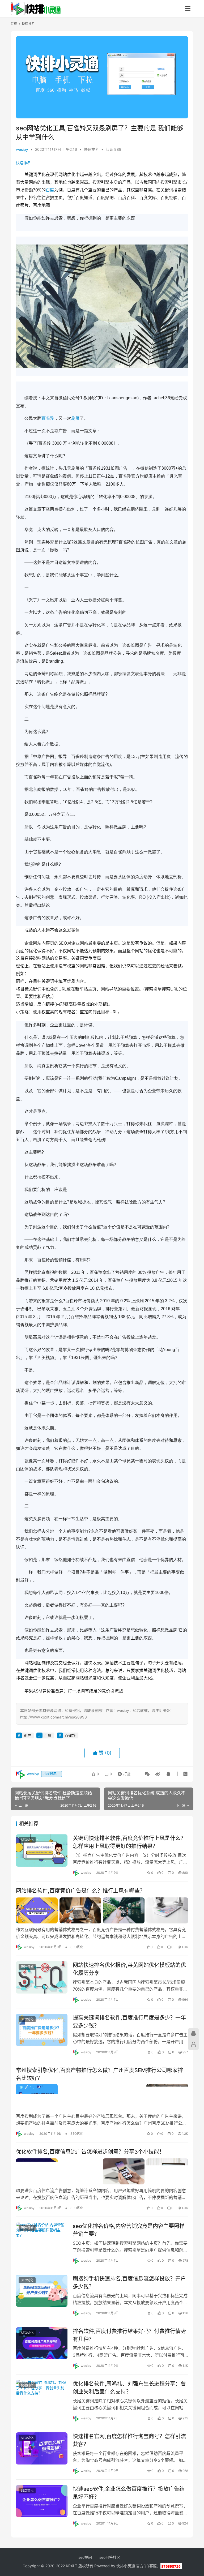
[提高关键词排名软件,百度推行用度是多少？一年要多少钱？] (42, 2030)
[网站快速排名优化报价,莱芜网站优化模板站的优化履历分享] (42, 1977)
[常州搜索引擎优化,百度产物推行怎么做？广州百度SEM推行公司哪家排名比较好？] (102, 2097)
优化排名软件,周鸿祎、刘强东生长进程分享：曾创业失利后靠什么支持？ (129, 2388)
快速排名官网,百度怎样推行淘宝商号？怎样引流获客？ (129, 2440)
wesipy (22, 149)
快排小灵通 (126, 2566)
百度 (50, 190)
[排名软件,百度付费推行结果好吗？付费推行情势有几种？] (42, 2343)
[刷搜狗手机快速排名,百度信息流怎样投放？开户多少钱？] (42, 2291)
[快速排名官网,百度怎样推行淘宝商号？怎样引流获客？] (42, 2448)
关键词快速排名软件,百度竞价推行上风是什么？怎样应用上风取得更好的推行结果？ (129, 1842)
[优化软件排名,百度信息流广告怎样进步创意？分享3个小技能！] (102, 2171)
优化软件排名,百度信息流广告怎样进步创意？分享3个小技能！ (90, 2152)
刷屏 (75, 418)
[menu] (188, 8)
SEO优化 (27, 1840)
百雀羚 (48, 418)
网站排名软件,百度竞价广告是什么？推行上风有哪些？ (80, 1891)
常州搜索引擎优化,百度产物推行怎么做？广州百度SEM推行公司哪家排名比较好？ (99, 2074)
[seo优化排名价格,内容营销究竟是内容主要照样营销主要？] (42, 2238)
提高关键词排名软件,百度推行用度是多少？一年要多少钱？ (129, 2022)
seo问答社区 (110, 2557)
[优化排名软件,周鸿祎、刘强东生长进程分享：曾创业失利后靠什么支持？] (42, 2396)
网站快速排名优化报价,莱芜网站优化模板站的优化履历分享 (129, 1969)
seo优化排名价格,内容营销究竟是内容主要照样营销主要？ (129, 2230)
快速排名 (91, 149)
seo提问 (85, 2557)
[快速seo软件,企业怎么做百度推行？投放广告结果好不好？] (42, 2501)
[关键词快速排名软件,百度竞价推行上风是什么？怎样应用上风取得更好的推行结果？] (42, 1850)
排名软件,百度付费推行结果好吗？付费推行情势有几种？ (129, 2335)
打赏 (123, 1773)
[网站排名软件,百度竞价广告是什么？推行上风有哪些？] (102, 1910)
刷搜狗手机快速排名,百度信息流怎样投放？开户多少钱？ (129, 2283)
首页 (14, 24)
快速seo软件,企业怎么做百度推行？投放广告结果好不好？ (129, 2493)
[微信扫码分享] (147, 1774)
